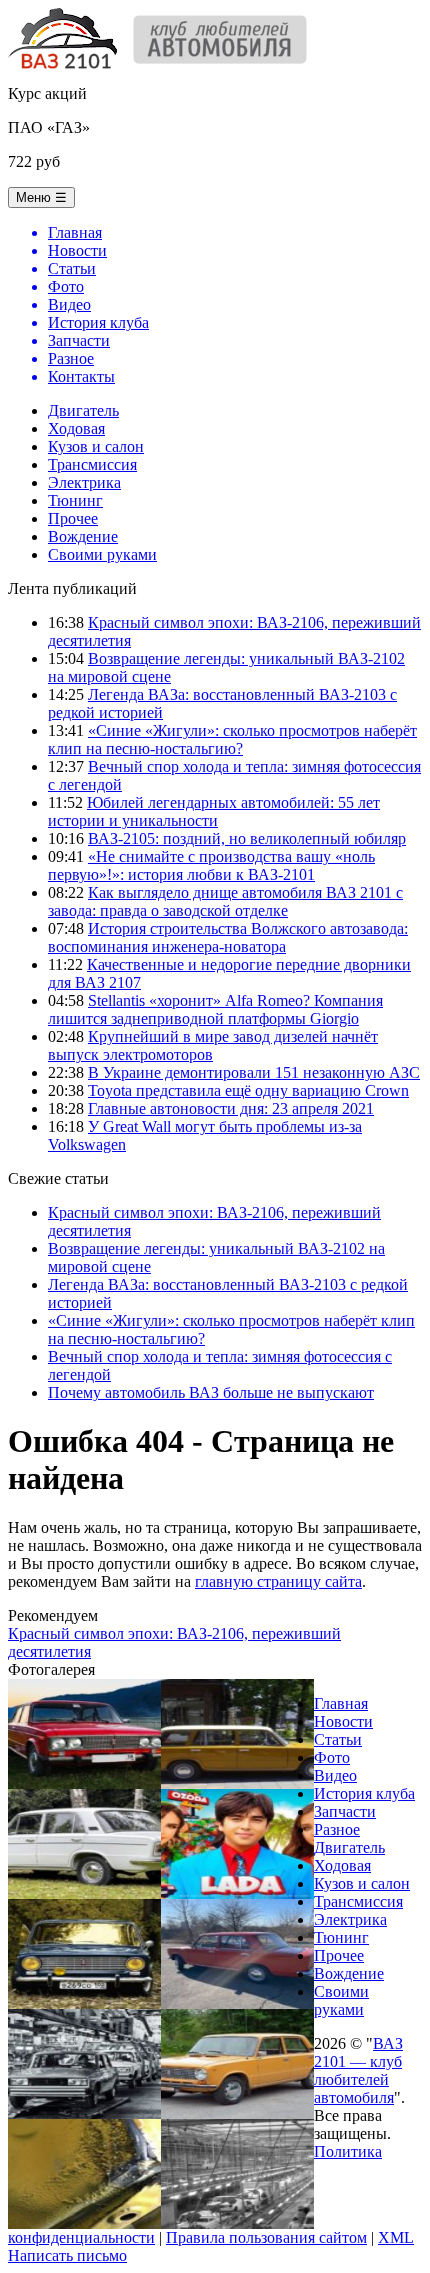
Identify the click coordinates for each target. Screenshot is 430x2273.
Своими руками (102, 554)
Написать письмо (67, 2255)
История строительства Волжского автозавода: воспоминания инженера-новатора (228, 937)
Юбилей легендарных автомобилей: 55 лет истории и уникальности (214, 811)
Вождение (83, 536)
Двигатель (83, 410)
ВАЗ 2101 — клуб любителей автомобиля (358, 2070)
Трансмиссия (92, 464)
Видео (335, 1775)
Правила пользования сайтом (266, 2237)
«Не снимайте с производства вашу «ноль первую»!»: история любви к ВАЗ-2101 (211, 865)
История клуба (364, 1793)
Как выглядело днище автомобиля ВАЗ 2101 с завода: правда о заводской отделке (225, 901)
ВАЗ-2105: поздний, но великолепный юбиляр (247, 838)
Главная (341, 1703)
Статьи (338, 1739)
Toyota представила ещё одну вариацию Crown (248, 1090)
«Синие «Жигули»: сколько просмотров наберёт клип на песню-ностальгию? (232, 739)
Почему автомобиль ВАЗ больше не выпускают (211, 1392)
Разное (337, 1829)
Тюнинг (75, 500)
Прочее (73, 518)
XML (396, 2237)
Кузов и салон (96, 446)
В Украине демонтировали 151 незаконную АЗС (254, 1072)
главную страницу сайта (278, 1581)
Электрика (84, 482)
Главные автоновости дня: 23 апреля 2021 (231, 1108)
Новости (343, 1721)
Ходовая (76, 428)
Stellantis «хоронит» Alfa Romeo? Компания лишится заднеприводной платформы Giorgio (215, 1009)
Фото (332, 1757)
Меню (41, 197)
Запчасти (345, 1811)
